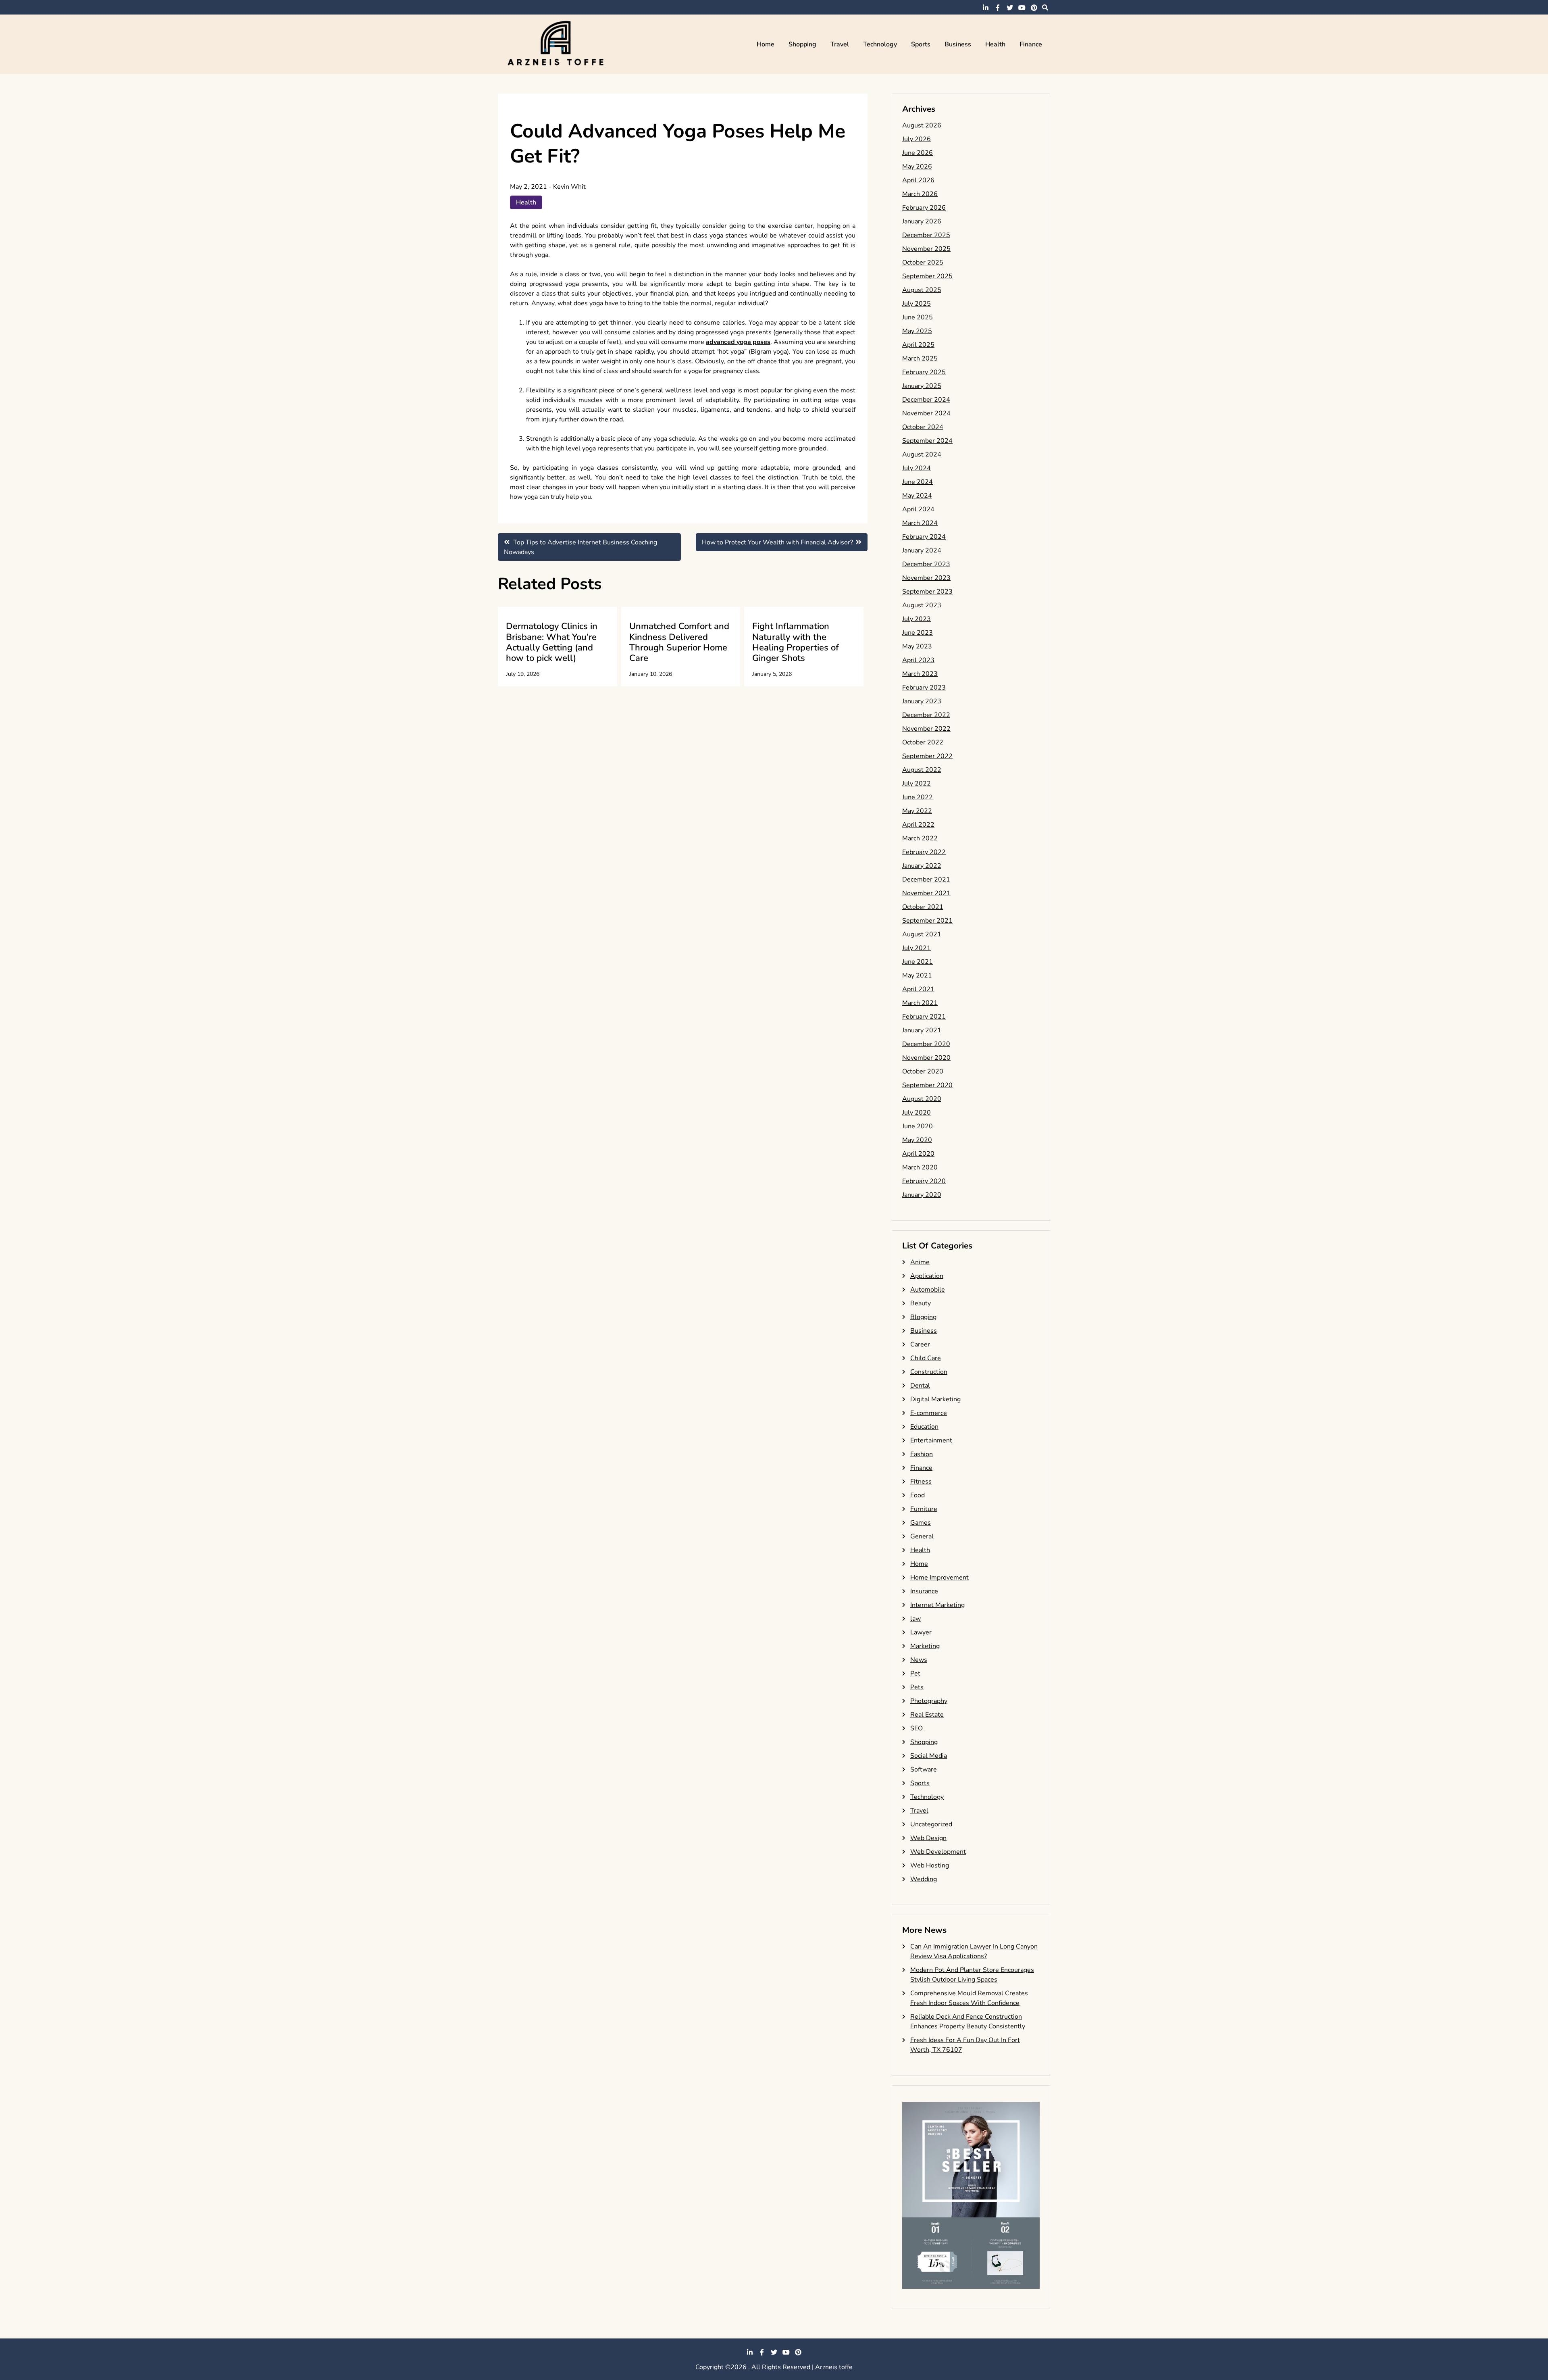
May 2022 (917, 811)
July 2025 (917, 304)
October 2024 (923, 427)
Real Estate (927, 1715)
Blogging (923, 1317)
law (915, 1619)
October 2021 (923, 907)
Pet (915, 1674)
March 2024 (920, 523)
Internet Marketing (937, 1605)
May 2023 (917, 646)
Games (921, 1523)
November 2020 (926, 1058)
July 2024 (917, 468)
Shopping (802, 44)
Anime (920, 1262)
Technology (880, 44)
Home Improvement (939, 1578)
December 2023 (926, 564)
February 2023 (924, 688)
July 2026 (917, 139)
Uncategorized (931, 1824)
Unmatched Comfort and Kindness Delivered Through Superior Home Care (679, 642)
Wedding (924, 1879)
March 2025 (920, 358)
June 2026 (918, 153)
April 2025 (918, 345)
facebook (998, 8)
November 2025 (926, 249)
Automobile (928, 1290)
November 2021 (926, 893)
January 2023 (922, 701)
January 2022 (922, 866)
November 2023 (926, 578)
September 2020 (927, 1085)
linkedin (986, 8)
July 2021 (917, 948)
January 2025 (922, 386)
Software (924, 1769)
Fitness (921, 1482)
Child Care (926, 1358)
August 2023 (922, 605)
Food (918, 1495)
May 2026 (917, 167)
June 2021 (918, 962)
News (919, 1660)
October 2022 (923, 742)
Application (927, 1276)
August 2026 (922, 125)
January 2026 (922, 221)
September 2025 (927, 276)
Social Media (929, 1756)
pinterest (1034, 8)
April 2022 (918, 825)
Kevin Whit (569, 187)
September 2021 (927, 921)
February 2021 (924, 1017)
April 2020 (918, 1154)
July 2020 (917, 1113)
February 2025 (924, 372)
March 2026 (920, 194)
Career (920, 1344)
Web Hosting (930, 1865)
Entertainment (931, 1440)
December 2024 (926, 400)
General (922, 1536)
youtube (1022, 8)
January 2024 (922, 550)
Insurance (924, 1591)
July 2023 (917, 619)
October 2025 (923, 263)
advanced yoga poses (738, 342)
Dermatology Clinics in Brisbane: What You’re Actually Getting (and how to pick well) (552, 642)
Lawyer (921, 1632)
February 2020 (924, 1181)
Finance (1031, 44)
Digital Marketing (935, 1399)
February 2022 (924, 852)
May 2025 (917, 331)
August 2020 (922, 1099)
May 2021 (917, 975)
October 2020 (923, 1071)
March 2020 (920, 1167)
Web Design (928, 1838)
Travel (840, 44)
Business (958, 44)
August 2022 (922, 770)
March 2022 (920, 838)
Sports (921, 44)
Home (766, 44)
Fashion (922, 1454)
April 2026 (918, 180)
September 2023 (927, 592)
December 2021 (926, 879)
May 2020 (917, 1140)
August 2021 (922, 934)
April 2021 (918, 989)
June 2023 (918, 633)
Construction (929, 1372)
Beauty (921, 1303)
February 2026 (924, 208)
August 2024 (922, 454)
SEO (917, 1728)
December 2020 (926, 1044)
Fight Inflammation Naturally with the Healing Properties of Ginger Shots (796, 642)
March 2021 (920, 1003)
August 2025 (922, 290)
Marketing (925, 1646)
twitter (1010, 8)
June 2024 (918, 482)
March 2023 (920, 674)
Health (995, 44)
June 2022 (918, 797)
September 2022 (927, 756)
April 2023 (918, 660)
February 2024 (924, 537)
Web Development (938, 1852)
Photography (929, 1701)
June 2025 (918, 317)
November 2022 (926, 729)
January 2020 (922, 1195)
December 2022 (926, 715)
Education (924, 1427)
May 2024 (917, 496)
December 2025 (926, 235)
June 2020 (918, 1126)
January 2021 (922, 1030)
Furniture (924, 1509)
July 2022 (917, 784)
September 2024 (927, 441)
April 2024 (918, 509)
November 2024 (926, 413)
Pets (917, 1687)
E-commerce (929, 1413)
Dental (920, 1386)
